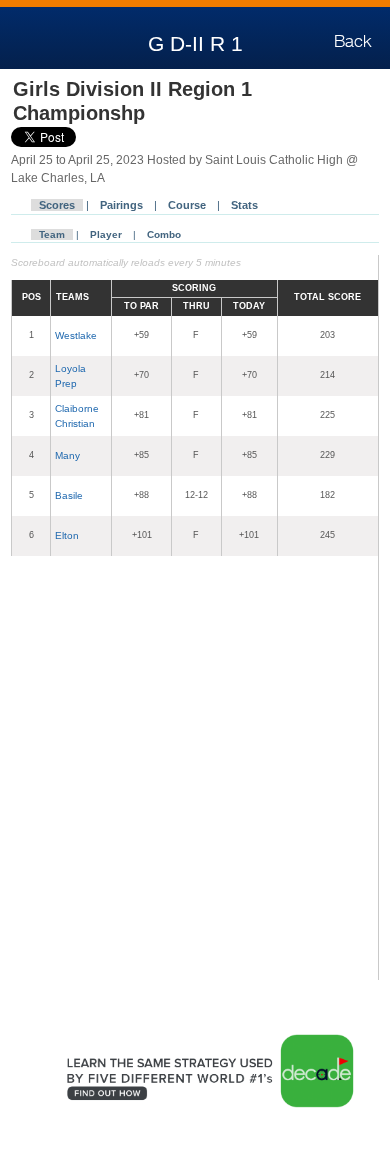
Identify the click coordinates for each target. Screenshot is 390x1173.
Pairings (121, 205)
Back (353, 41)
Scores (57, 205)
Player (106, 234)
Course (187, 205)
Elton (67, 535)
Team (52, 234)
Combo (164, 234)
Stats (244, 205)
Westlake (76, 335)
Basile (69, 495)
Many (67, 455)
